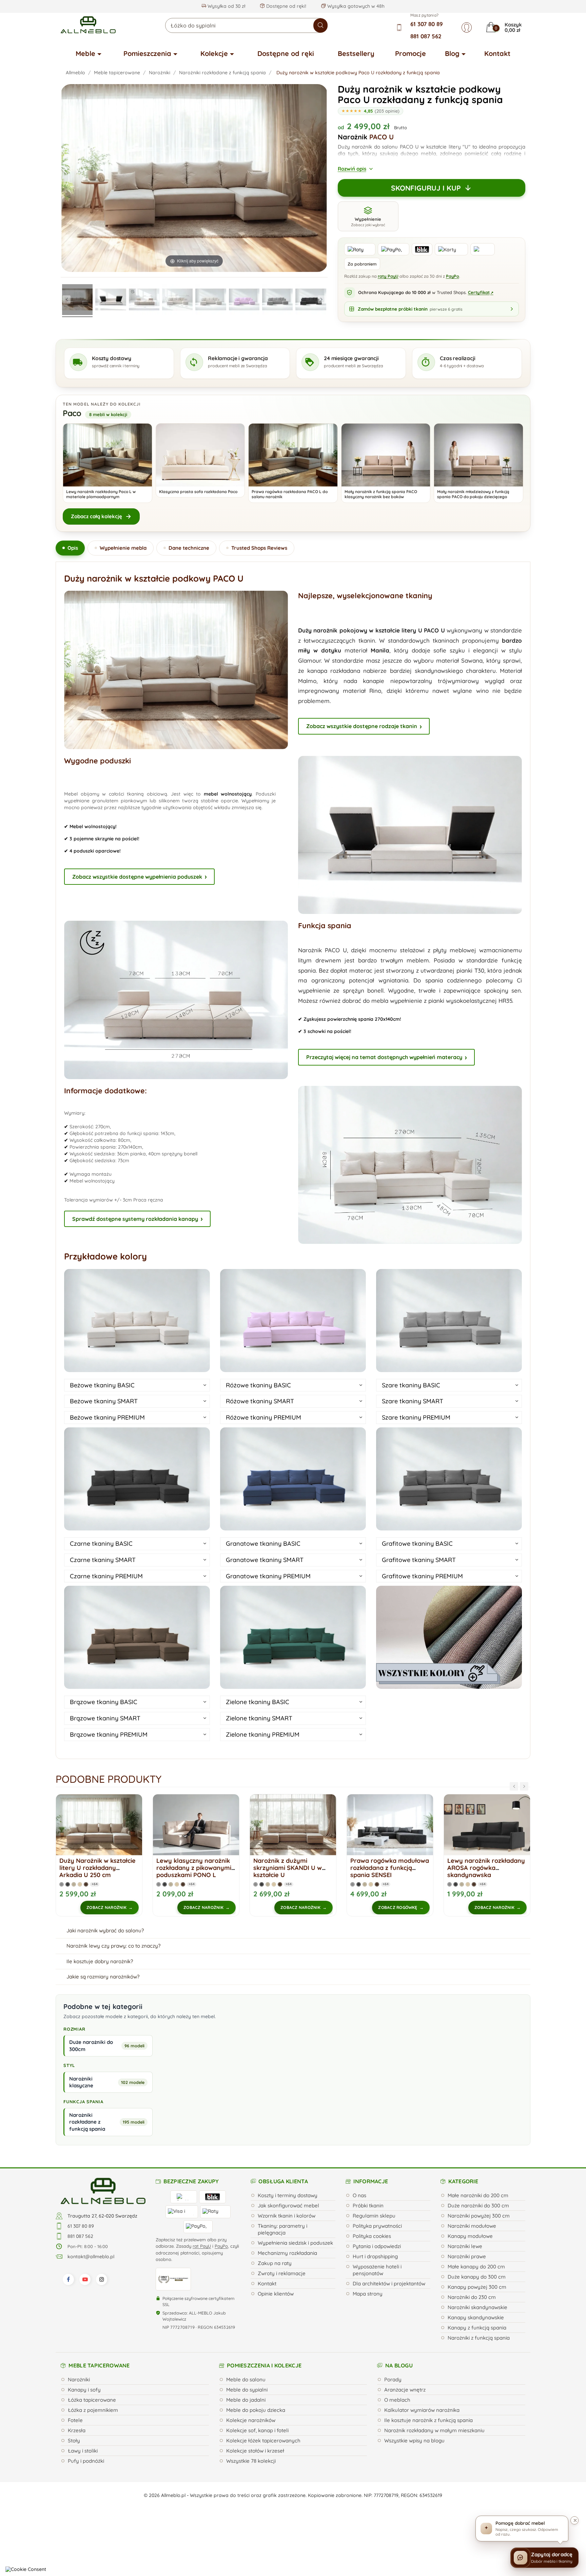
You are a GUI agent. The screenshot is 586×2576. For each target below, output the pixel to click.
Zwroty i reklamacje (282, 2273)
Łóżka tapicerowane (92, 2400)
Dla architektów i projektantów (389, 2284)
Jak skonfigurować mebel (288, 2206)
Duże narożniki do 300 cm (478, 2206)
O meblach (397, 2400)
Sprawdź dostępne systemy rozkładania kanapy (135, 1219)
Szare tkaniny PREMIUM (416, 1417)
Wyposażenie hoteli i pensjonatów (377, 2270)
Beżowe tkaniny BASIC (102, 1385)
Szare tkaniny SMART (413, 1401)
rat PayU (202, 2246)
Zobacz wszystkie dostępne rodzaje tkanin (362, 726)
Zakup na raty (275, 2263)
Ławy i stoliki (83, 2451)
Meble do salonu (246, 2379)
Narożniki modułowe (472, 2226)
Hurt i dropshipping (375, 2256)
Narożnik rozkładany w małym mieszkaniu (434, 2430)
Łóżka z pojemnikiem (93, 2410)
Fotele (75, 2420)
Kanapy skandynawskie (476, 2317)
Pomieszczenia (147, 53)
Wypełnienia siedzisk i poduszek (295, 2243)
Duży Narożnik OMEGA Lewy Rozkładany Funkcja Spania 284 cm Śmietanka (402, 1868)
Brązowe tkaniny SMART (105, 1718)
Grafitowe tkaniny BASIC (417, 1544)
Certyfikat (481, 292)
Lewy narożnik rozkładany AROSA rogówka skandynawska (306, 1868)
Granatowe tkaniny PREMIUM (268, 1576)
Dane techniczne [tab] (189, 548)
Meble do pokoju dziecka (256, 2410)
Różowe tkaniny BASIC (258, 1385)
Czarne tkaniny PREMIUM (106, 1576)
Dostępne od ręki (286, 53)
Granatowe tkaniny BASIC (263, 1544)
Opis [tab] (73, 548)
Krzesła (77, 2430)
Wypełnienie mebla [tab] (123, 548)
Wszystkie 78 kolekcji (251, 2461)
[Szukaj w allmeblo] (320, 25)
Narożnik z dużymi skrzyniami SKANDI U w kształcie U (108, 1868)
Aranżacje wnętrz (405, 2390)
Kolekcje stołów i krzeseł (255, 2451)
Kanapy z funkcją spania (477, 2328)
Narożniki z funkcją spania (479, 2338)
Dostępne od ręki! (286, 6)
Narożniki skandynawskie (477, 2307)
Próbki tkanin (368, 2206)
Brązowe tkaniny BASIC (104, 1702)
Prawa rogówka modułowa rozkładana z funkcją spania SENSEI (210, 1868)
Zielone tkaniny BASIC (258, 1702)
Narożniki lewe (465, 2246)
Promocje (411, 53)
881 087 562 (426, 36)
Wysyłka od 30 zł (226, 6)
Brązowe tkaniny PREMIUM (109, 1734)
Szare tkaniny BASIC (411, 1385)
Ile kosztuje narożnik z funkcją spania (428, 2420)
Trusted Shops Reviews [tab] (259, 548)
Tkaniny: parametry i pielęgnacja (282, 2229)
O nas (359, 2195)
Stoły (74, 2441)
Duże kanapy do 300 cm (477, 2277)
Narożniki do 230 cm (472, 2297)
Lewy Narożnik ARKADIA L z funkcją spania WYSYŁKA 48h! (500, 1868)
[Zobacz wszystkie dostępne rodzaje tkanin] (449, 1637)
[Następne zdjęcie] (322, 299)
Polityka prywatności (377, 2226)
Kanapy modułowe (470, 2236)
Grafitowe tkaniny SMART (419, 1560)
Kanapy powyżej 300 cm (477, 2287)
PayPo (453, 276)
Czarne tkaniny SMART (103, 1560)
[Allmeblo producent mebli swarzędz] (103, 2190)
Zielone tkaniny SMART (259, 1718)
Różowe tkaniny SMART (260, 1401)
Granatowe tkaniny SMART (265, 1560)
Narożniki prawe (467, 2256)
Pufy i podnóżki (86, 2461)
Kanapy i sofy (84, 2390)
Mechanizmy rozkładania (287, 2253)
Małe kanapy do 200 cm (476, 2267)
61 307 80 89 (427, 24)
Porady (393, 2379)
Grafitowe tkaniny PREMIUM (422, 1576)
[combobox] (246, 25)
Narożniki (79, 2379)
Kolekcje (214, 53)
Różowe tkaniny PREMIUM (263, 1417)
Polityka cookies (372, 2236)
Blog (452, 53)
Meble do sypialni (247, 2390)
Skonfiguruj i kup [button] (426, 188)
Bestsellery (356, 53)
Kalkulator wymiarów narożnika (422, 2410)
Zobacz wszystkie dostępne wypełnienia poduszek (137, 877)
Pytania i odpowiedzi (377, 2246)
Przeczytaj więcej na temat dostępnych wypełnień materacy (384, 1057)
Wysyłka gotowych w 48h (355, 6)
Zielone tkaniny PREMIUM (263, 1734)
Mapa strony (368, 2294)
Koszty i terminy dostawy (288, 2195)
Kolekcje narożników (251, 2420)
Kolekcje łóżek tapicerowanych (263, 2441)
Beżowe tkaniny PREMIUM (107, 1417)
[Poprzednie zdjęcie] (66, 299)
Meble (85, 53)
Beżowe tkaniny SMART (104, 1401)
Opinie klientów (276, 2294)
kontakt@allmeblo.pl (91, 2257)
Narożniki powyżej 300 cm (479, 2216)
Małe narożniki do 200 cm (478, 2195)
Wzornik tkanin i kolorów (287, 2216)
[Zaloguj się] (467, 27)
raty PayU (388, 276)
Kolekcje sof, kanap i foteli (257, 2430)
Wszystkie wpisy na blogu (414, 2441)
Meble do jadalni (246, 2400)
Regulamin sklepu (374, 2216)
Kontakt (497, 53)
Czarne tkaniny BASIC (101, 1544)
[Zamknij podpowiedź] (574, 2520)
